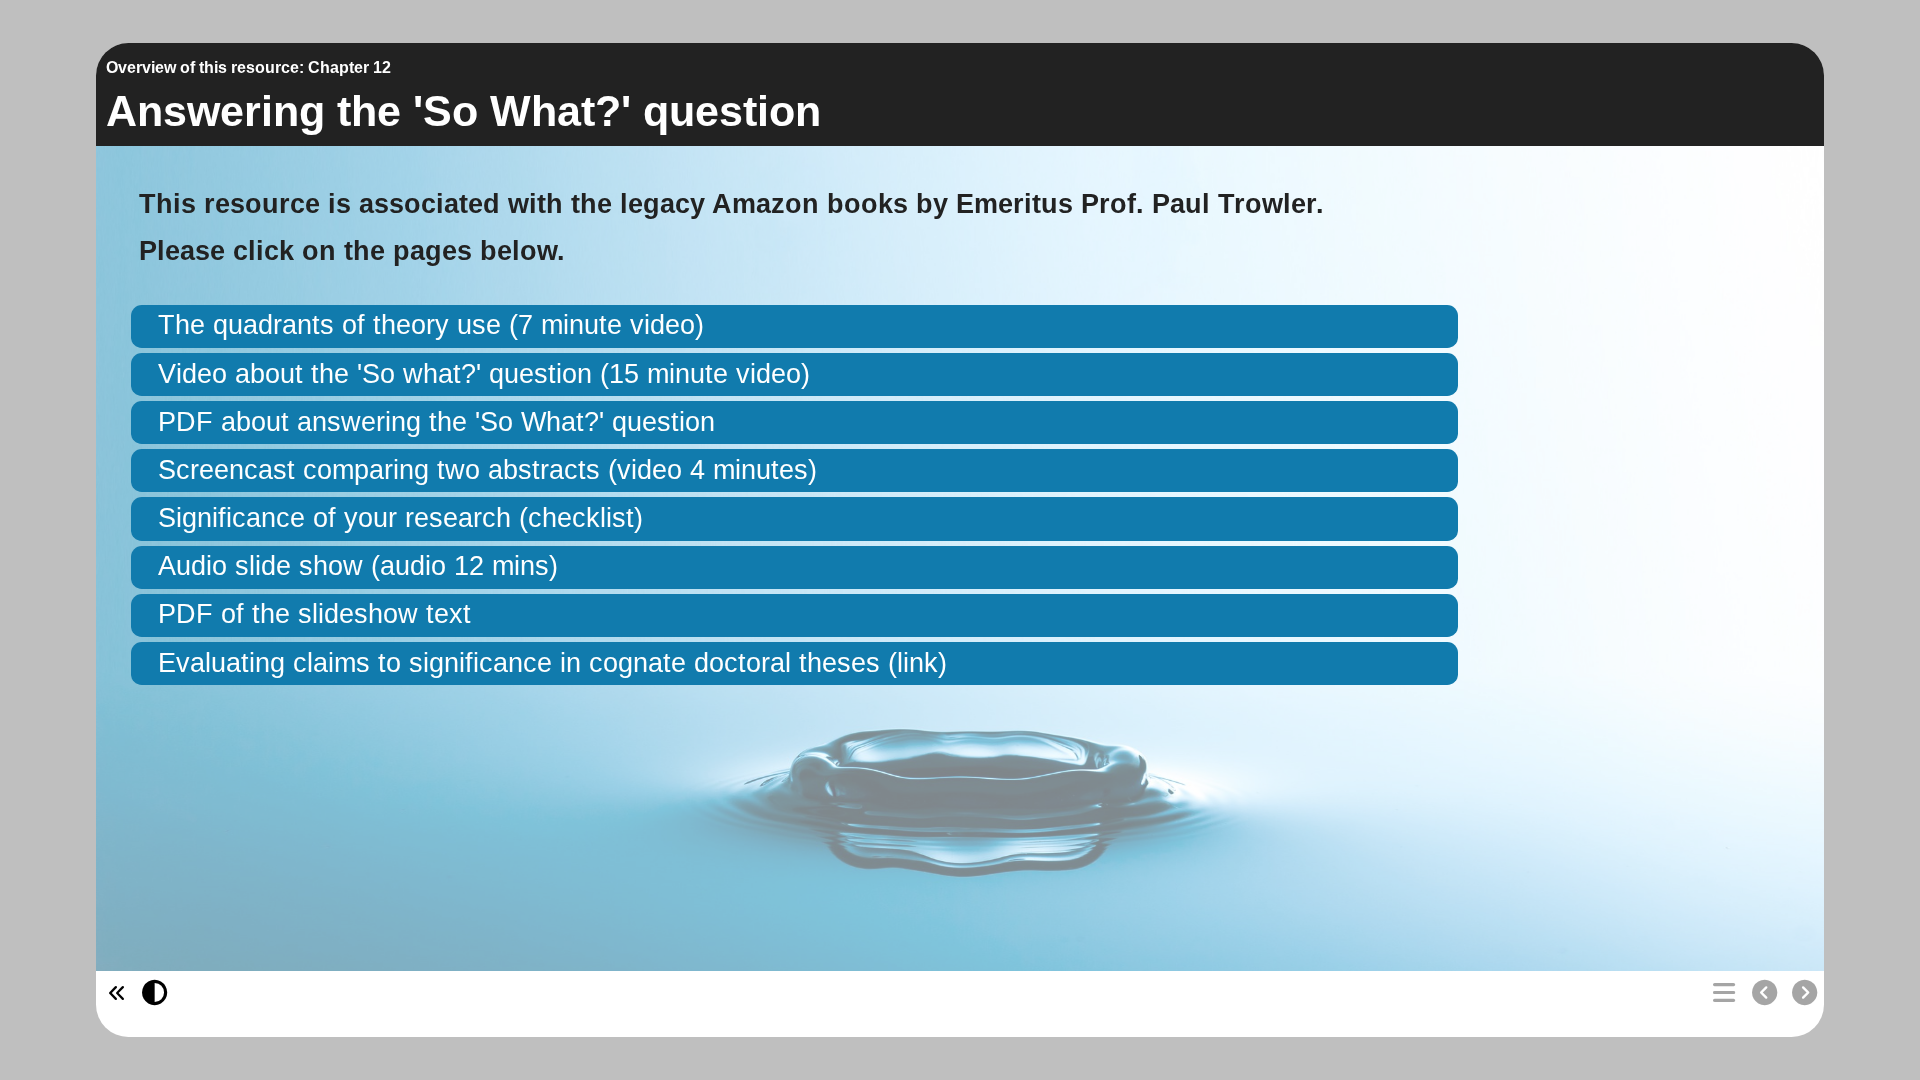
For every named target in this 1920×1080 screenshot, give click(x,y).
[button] (794, 326)
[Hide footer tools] (113, 993)
